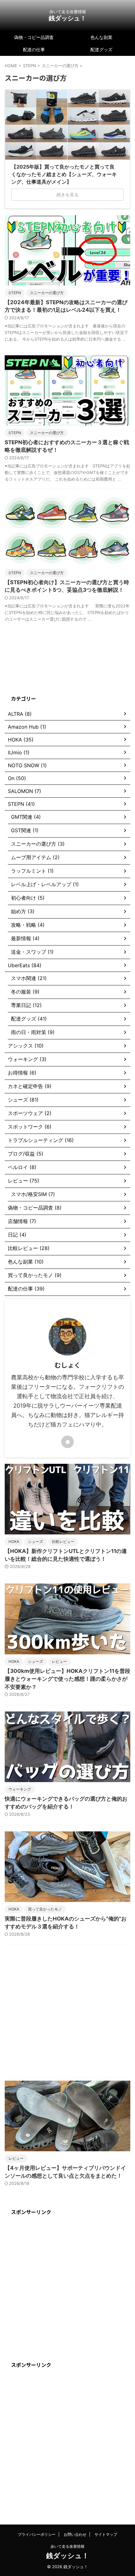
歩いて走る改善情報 (67, 2546)
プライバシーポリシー (37, 2534)
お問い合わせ (75, 2534)
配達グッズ (101, 49)
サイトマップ (106, 2534)
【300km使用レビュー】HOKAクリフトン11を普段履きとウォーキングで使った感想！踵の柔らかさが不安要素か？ (67, 1679)
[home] (67, 1442)
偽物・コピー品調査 (34, 37)
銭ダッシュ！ (67, 18)
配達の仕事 (34, 49)
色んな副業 (101, 37)
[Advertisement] (67, 2013)
